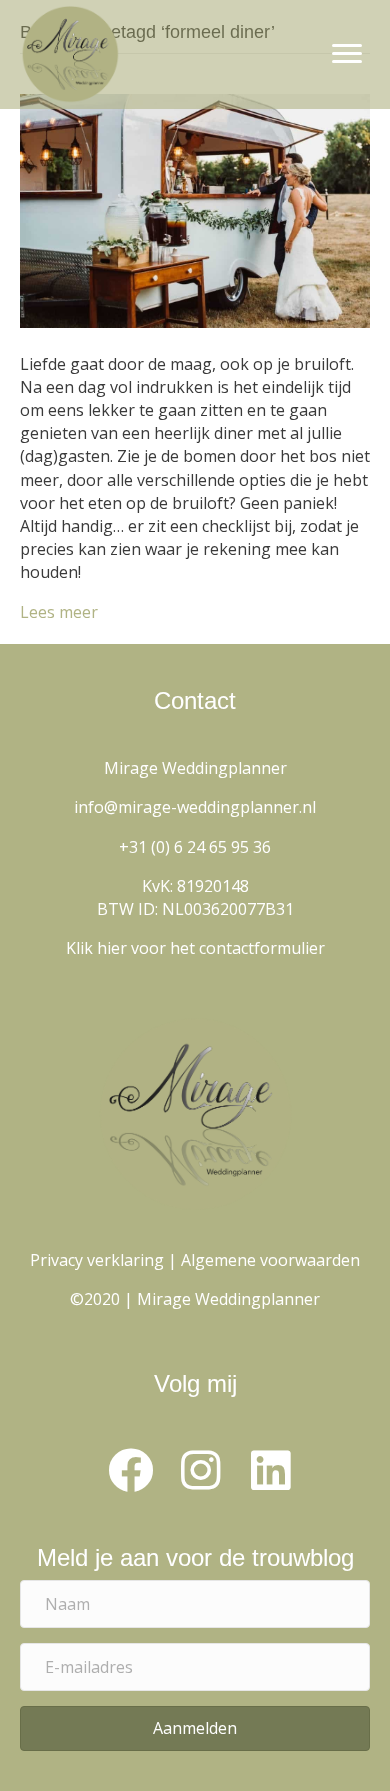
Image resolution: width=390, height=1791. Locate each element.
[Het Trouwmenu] (195, 209)
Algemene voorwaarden (270, 1260)
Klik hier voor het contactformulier (195, 948)
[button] (130, 1471)
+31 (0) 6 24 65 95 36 (195, 847)
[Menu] (347, 54)
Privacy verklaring (97, 1260)
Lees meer (59, 612)
